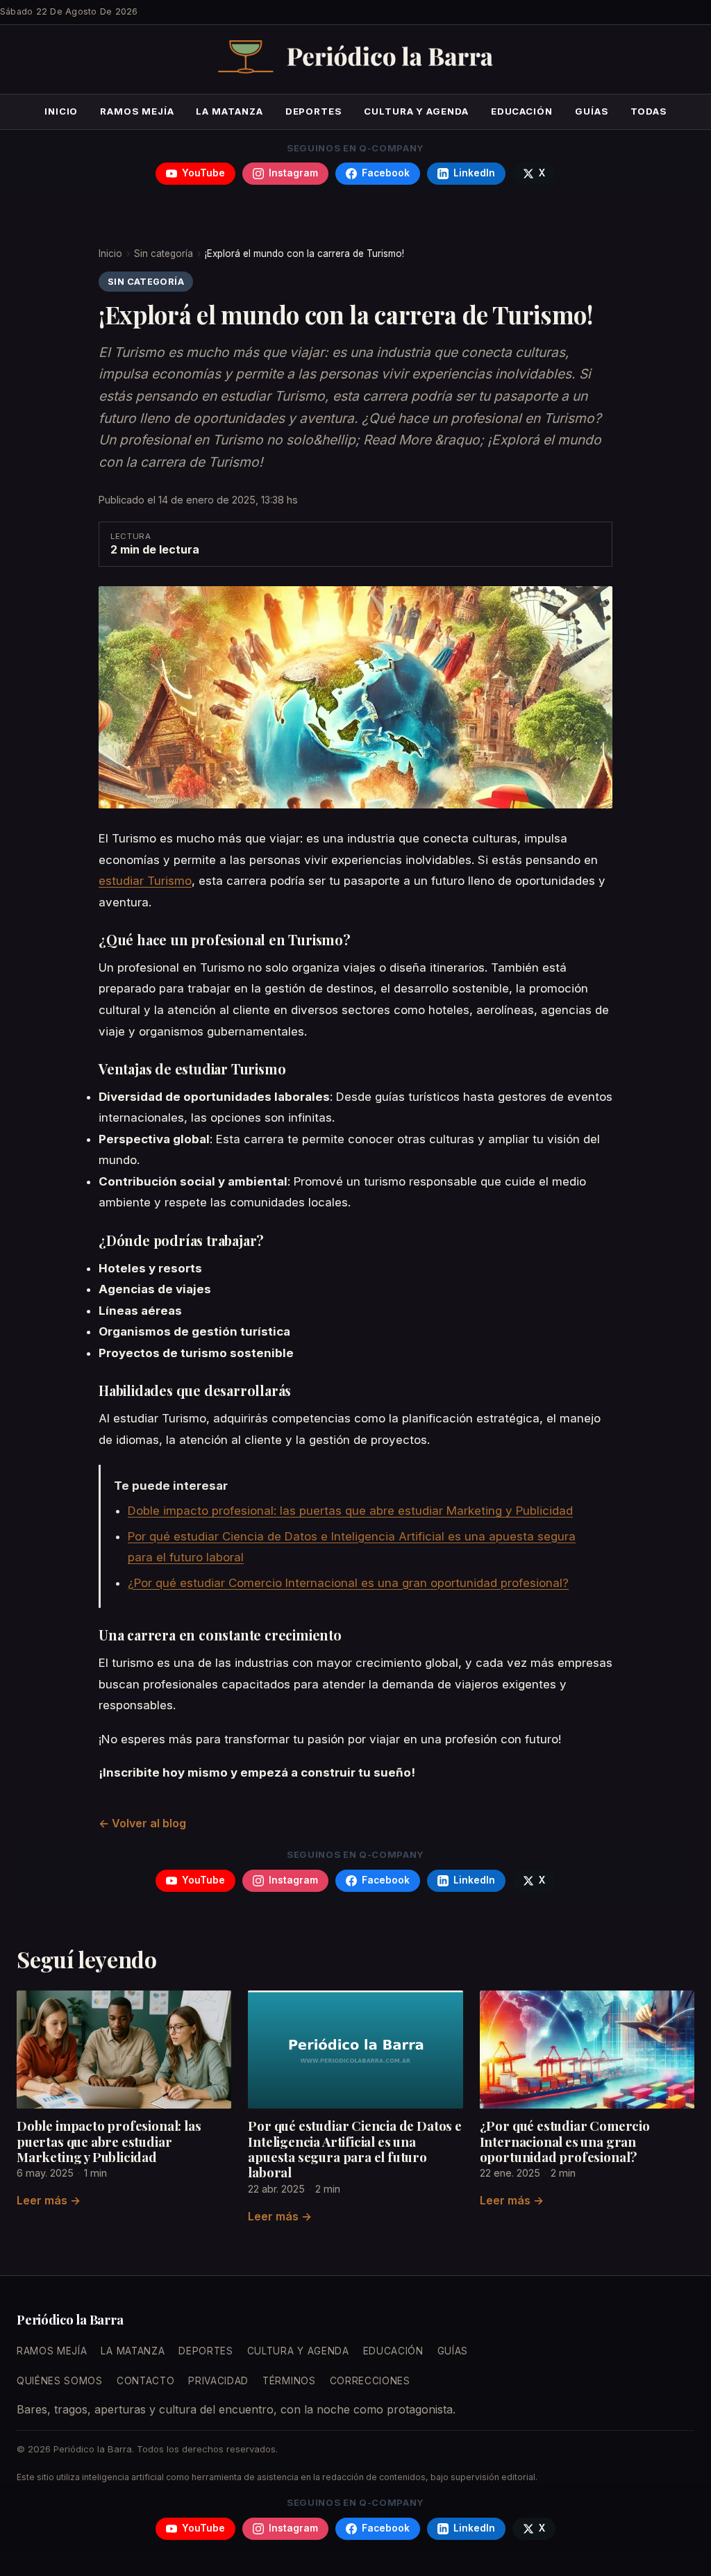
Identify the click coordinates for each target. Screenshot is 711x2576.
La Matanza (229, 111)
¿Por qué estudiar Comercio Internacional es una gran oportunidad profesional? (348, 1583)
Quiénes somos (60, 2381)
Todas (649, 111)
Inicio (61, 111)
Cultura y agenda (416, 111)
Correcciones (370, 2381)
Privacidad (218, 2381)
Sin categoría (164, 254)
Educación (522, 111)
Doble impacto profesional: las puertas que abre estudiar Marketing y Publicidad (350, 1511)
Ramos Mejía (137, 111)
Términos (289, 2381)
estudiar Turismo (145, 881)
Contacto (145, 2381)
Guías (592, 111)
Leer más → (49, 2200)
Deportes (313, 111)
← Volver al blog (142, 1823)
